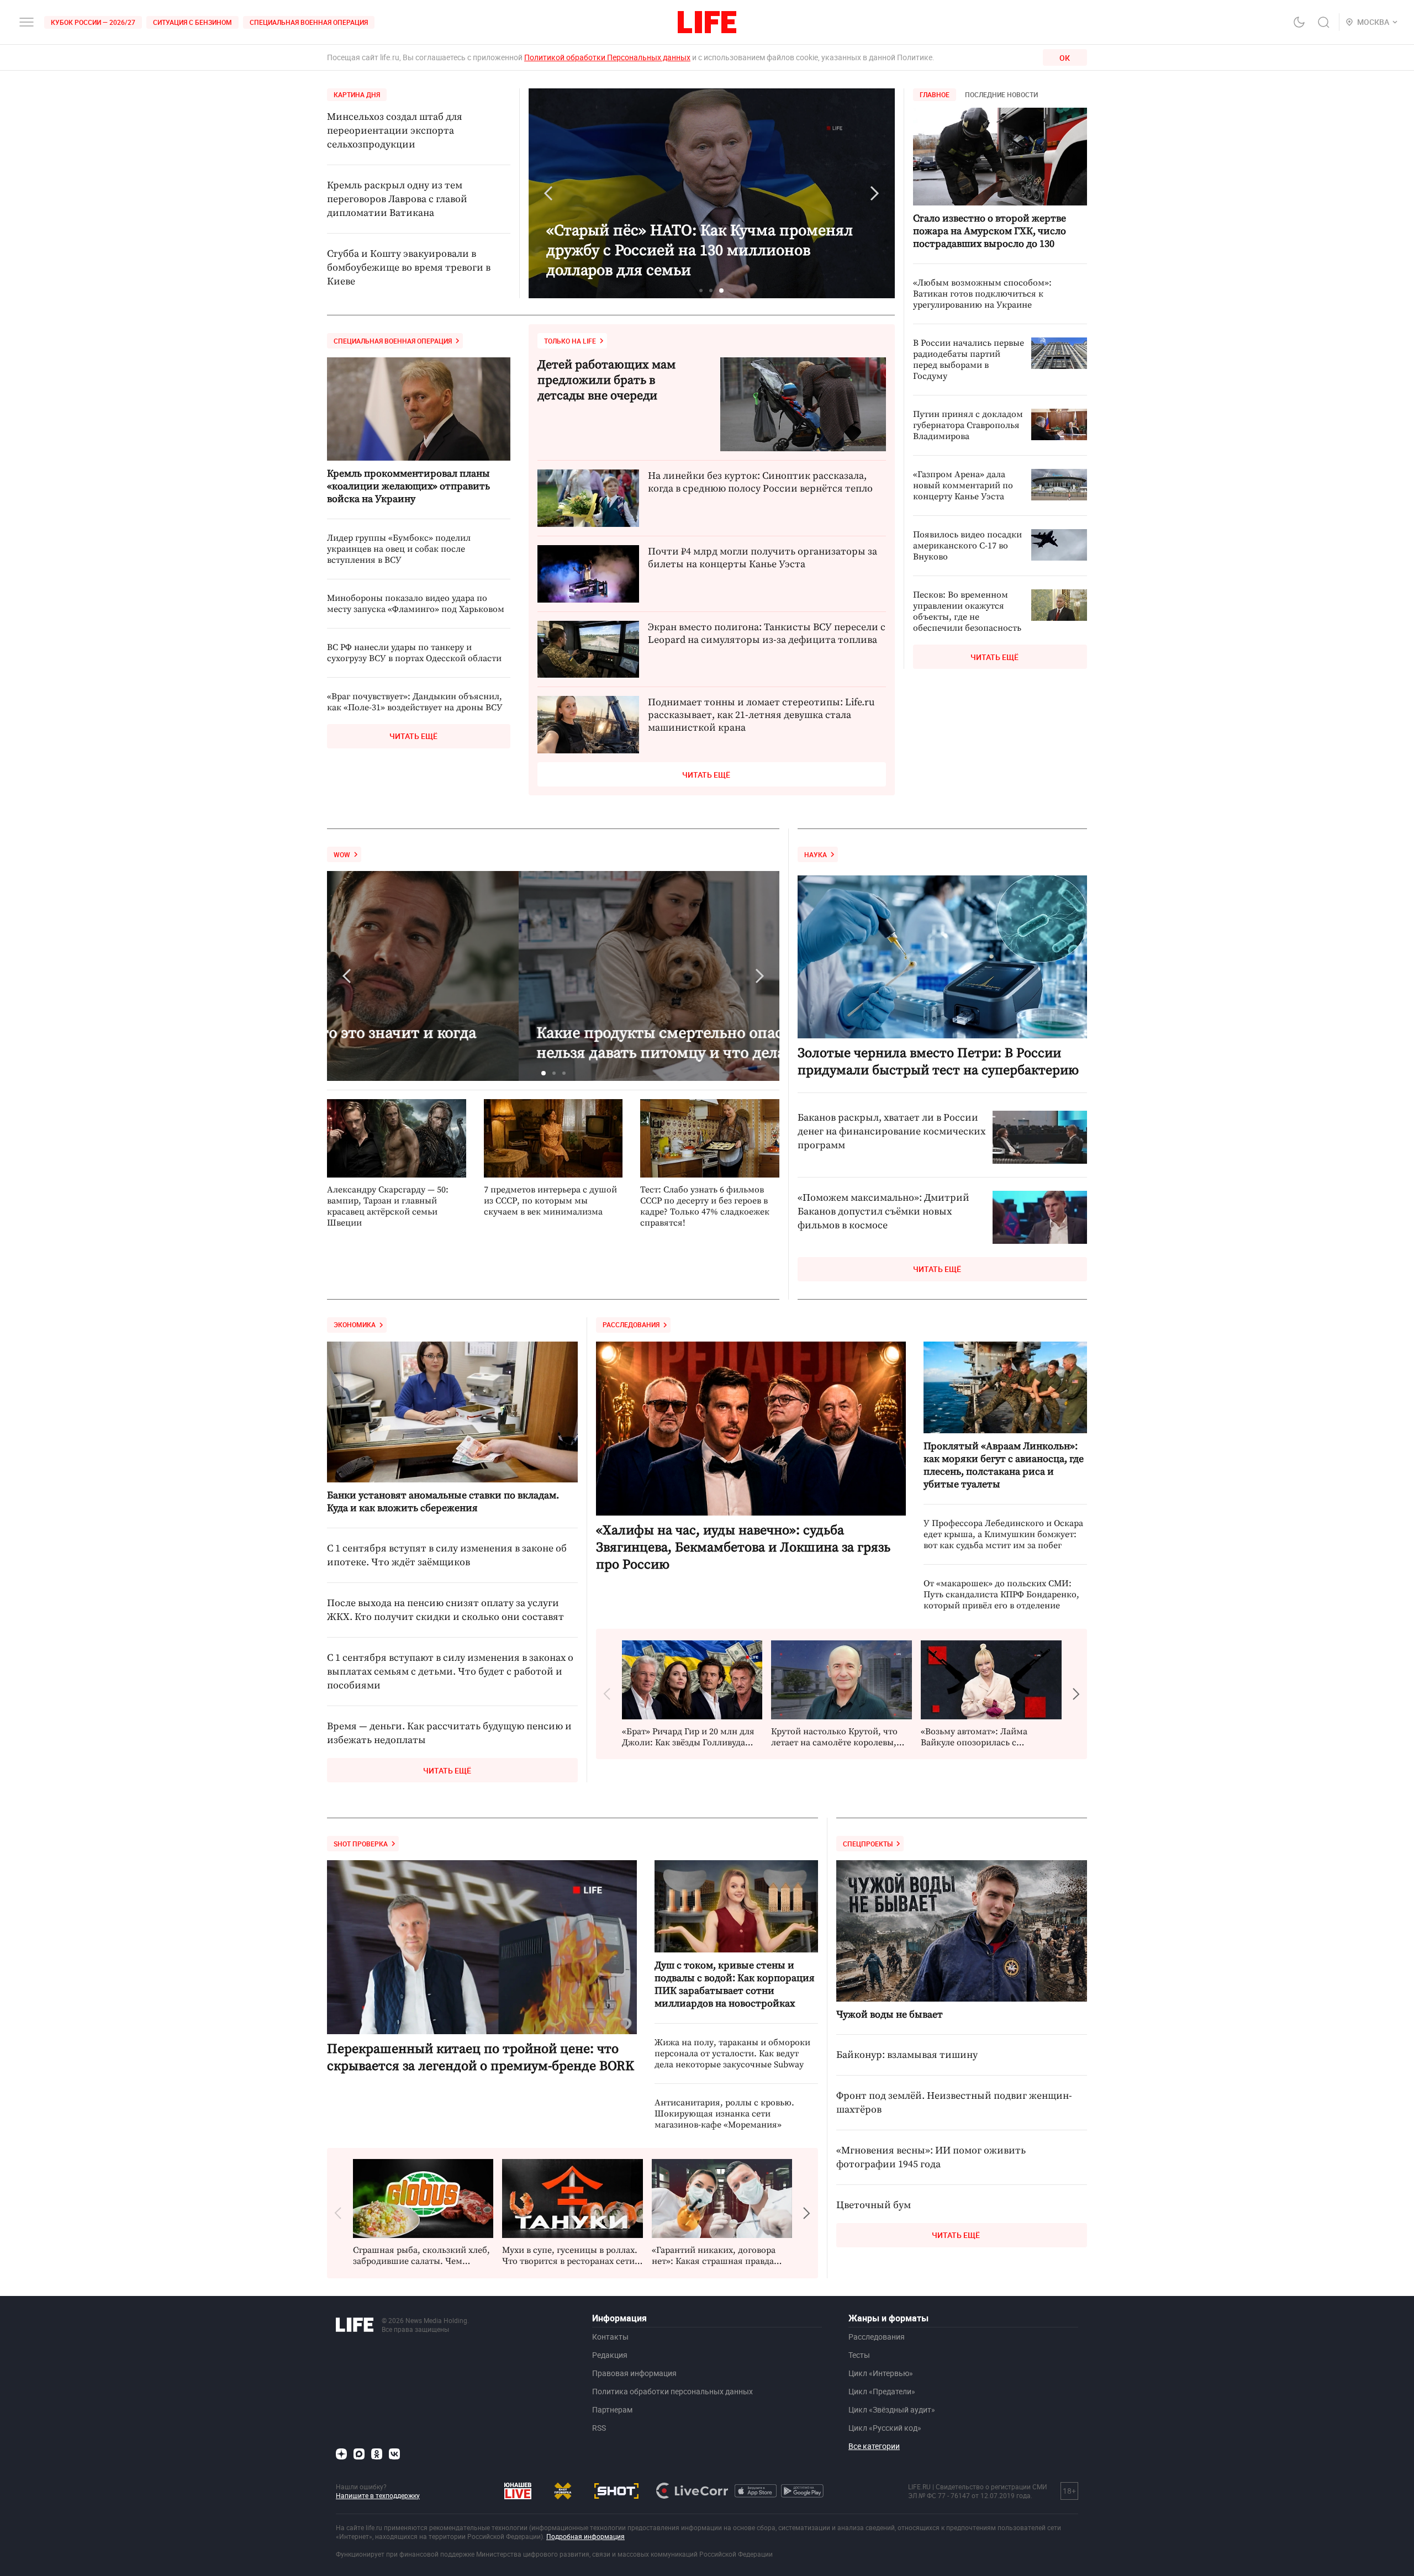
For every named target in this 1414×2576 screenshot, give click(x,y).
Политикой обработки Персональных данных (607, 57)
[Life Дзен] (341, 2454)
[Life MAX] (359, 2454)
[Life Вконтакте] (394, 2454)
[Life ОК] (377, 2454)
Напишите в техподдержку (378, 2495)
